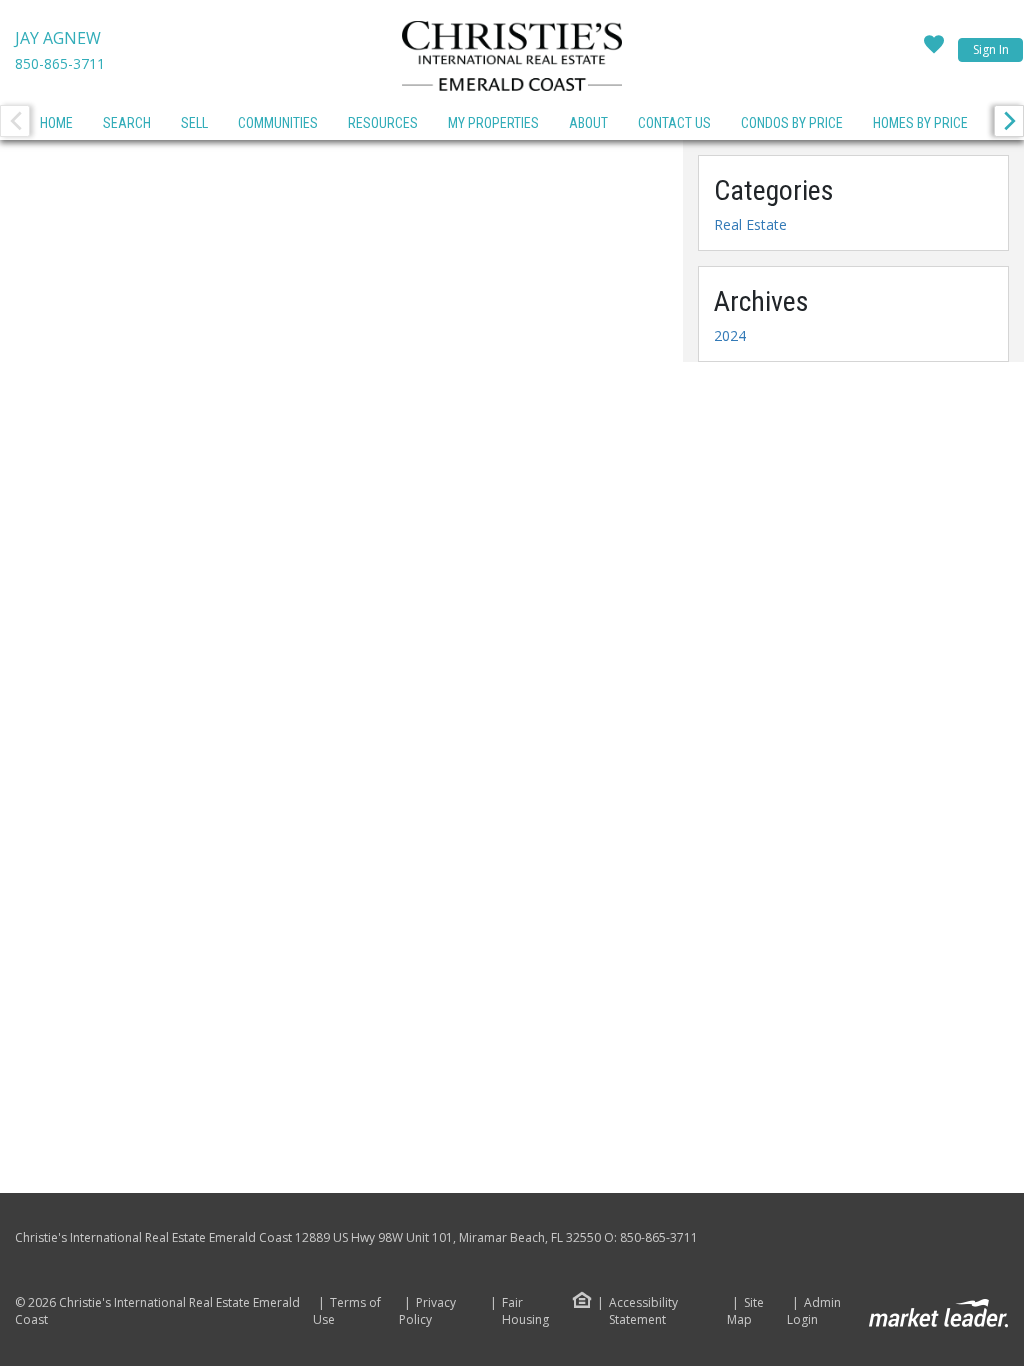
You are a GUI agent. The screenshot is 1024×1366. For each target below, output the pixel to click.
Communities (278, 123)
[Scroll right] (1009, 121)
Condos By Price (792, 123)
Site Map (745, 1311)
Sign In (991, 49)
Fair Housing (525, 1311)
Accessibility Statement (643, 1311)
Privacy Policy (427, 1311)
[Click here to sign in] (934, 50)
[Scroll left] (15, 121)
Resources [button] (383, 123)
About (588, 123)
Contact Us (674, 123)
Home (56, 123)
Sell (194, 123)
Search (127, 123)
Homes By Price (920, 123)
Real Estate (750, 224)
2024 (730, 335)
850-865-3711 (60, 63)
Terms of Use (347, 1311)
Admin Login (814, 1311)
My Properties (493, 123)
